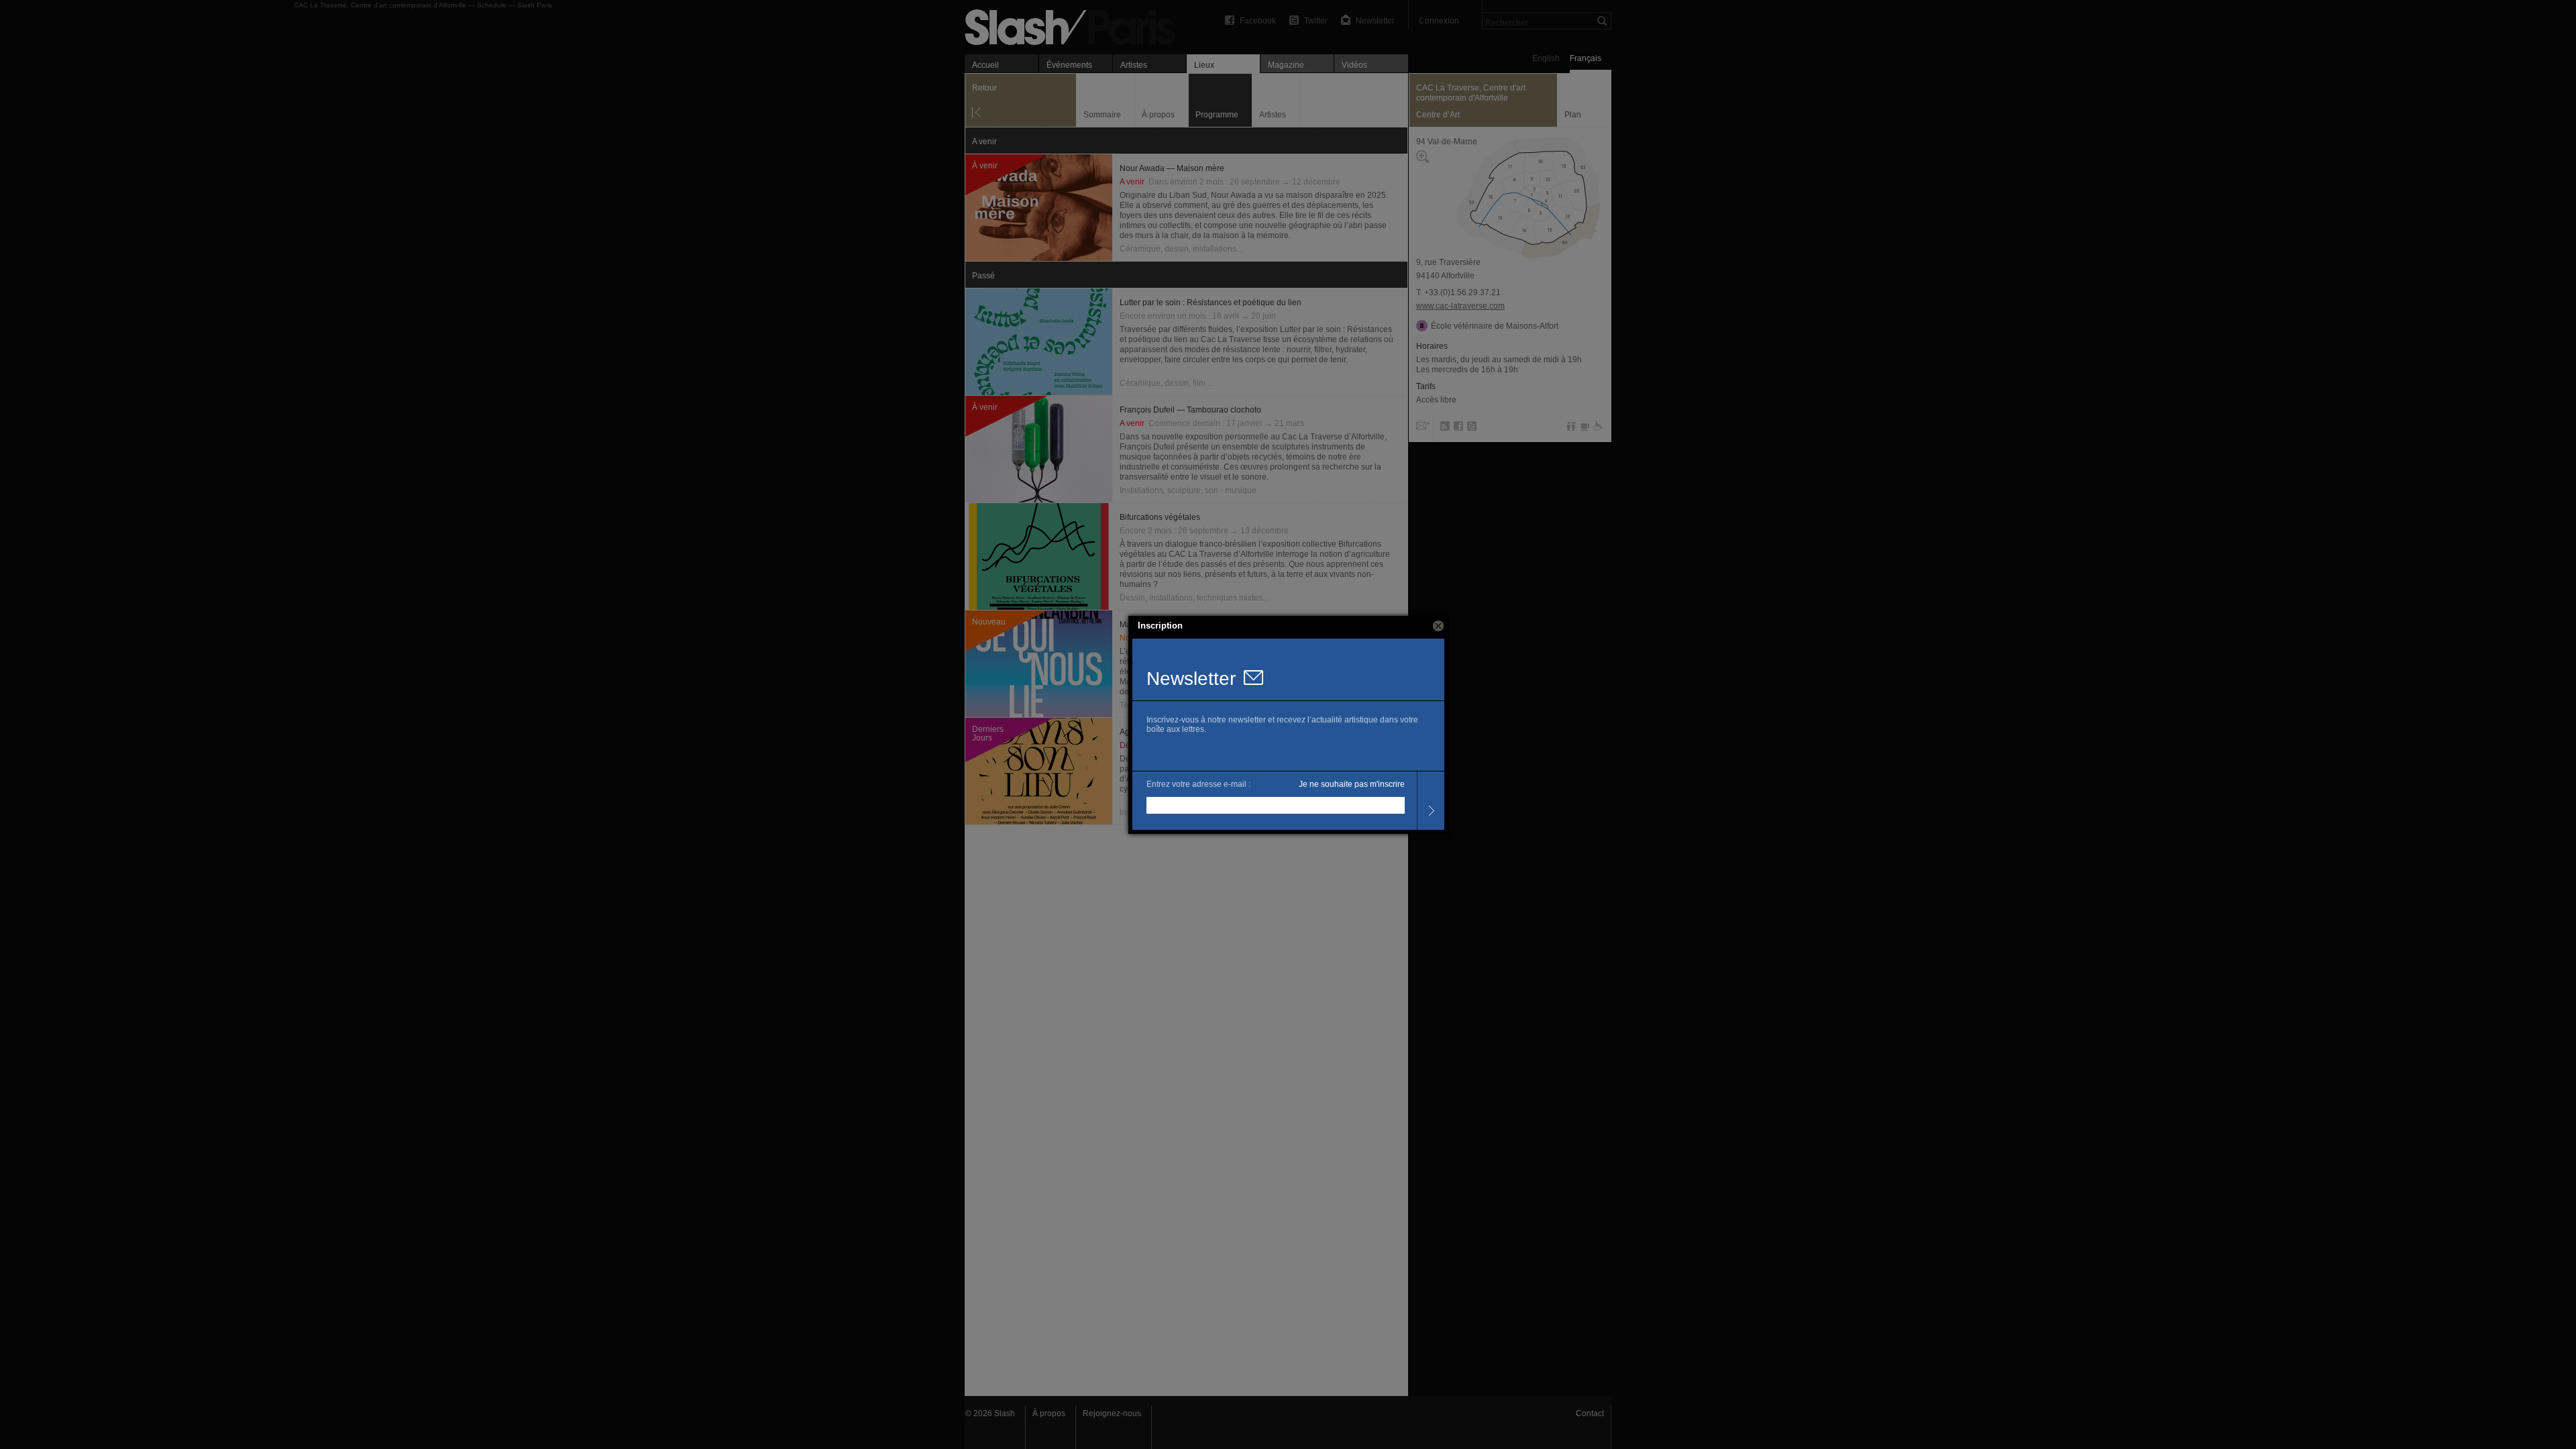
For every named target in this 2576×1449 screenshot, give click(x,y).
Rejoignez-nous (1112, 1413)
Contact (1590, 1413)
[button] (1438, 626)
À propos (1049, 1413)
